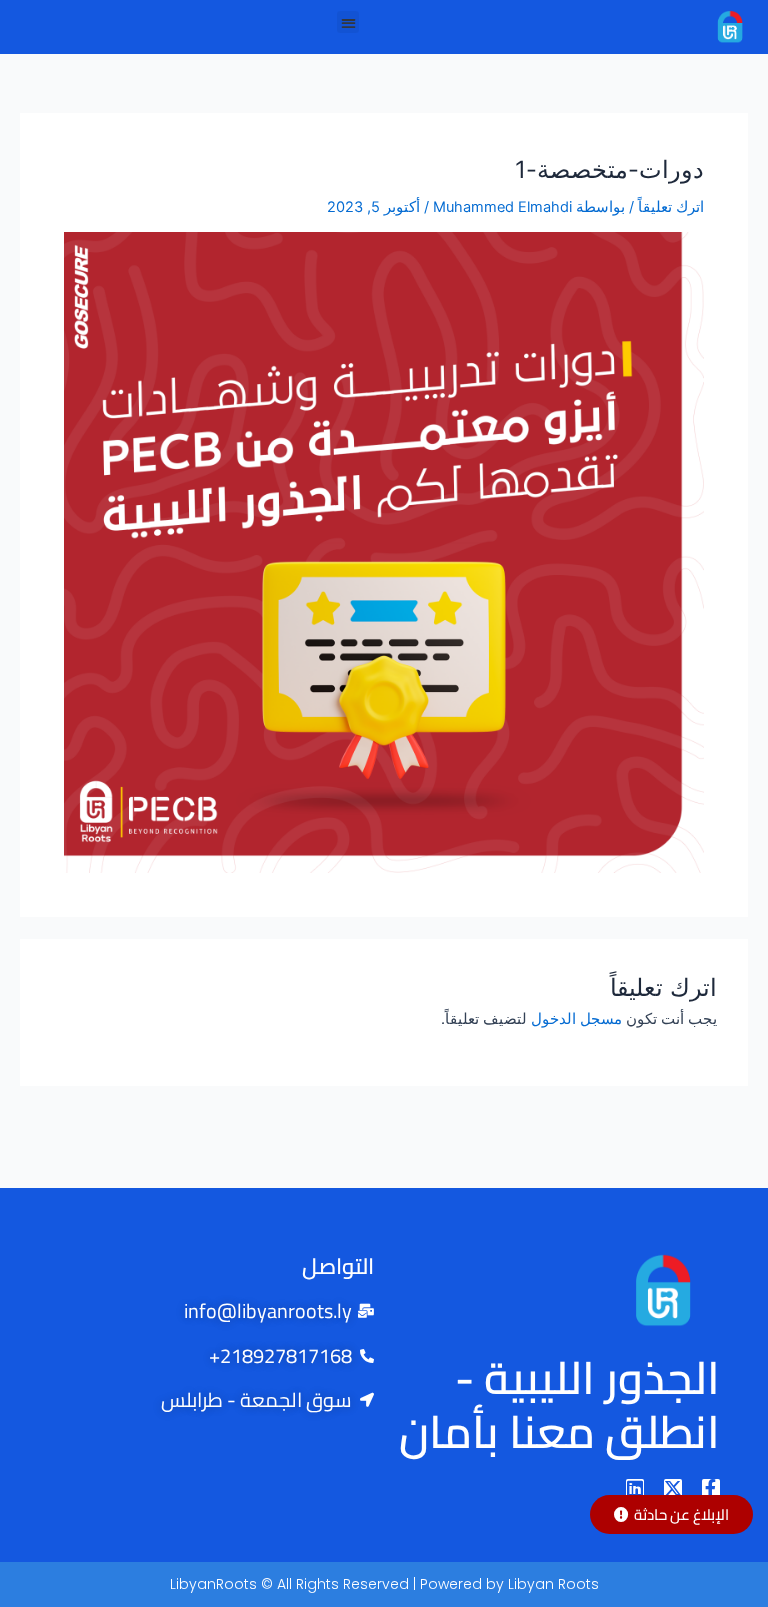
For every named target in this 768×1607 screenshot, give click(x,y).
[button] (348, 22)
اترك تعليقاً (671, 207)
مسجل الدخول (576, 1019)
